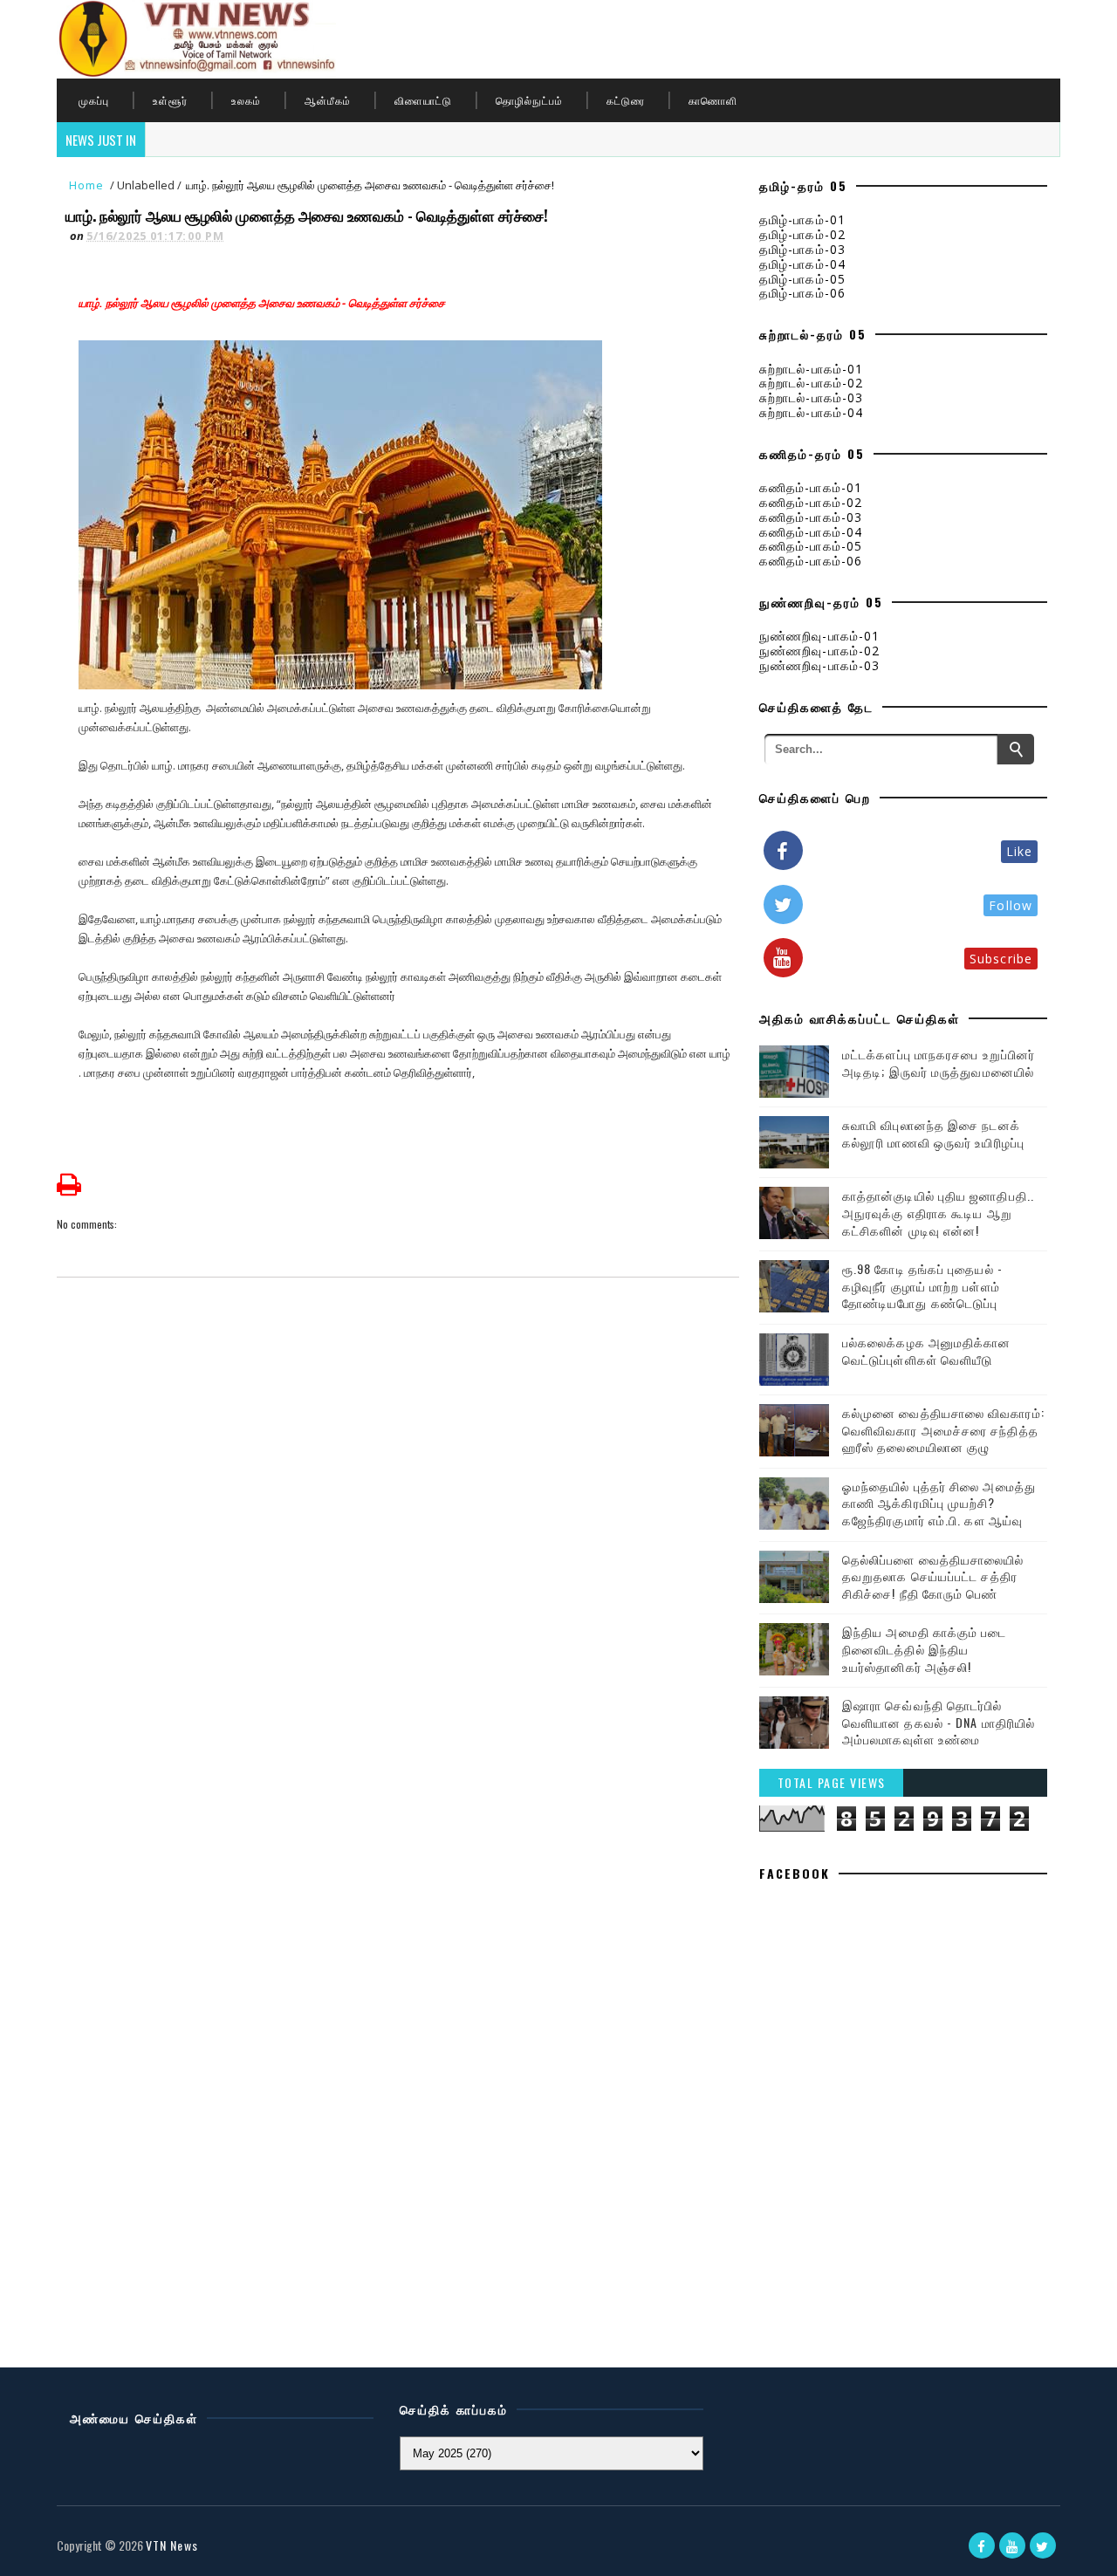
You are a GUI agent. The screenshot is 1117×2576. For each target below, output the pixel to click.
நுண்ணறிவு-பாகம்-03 (819, 665)
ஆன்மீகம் (328, 100)
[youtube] (1012, 2545)
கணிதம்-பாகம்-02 (811, 502)
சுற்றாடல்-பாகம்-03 (811, 397)
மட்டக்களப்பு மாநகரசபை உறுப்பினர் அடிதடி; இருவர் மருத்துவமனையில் (939, 1062)
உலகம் (246, 100)
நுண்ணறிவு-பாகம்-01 (819, 636)
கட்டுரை (626, 100)
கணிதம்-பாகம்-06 (811, 561)
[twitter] (1043, 2545)
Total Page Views (832, 1782)
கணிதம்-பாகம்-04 (811, 532)
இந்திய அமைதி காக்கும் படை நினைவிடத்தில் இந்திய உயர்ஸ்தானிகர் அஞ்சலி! (925, 1648)
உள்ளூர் (170, 100)
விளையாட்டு (423, 100)
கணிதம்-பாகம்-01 (811, 487)
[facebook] (982, 2545)
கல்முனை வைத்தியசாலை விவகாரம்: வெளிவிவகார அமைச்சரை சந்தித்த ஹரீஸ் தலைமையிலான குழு (943, 1429)
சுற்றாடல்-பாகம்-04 (811, 412)
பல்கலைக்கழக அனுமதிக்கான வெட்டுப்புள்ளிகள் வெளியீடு (927, 1350)
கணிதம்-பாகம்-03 (811, 517)
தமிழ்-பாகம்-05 (802, 279)
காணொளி (713, 100)
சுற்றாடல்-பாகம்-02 (811, 383)
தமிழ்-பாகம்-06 (802, 293)
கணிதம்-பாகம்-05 (811, 546)
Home (86, 185)
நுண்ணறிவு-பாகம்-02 (819, 651)
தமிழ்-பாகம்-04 (802, 264)
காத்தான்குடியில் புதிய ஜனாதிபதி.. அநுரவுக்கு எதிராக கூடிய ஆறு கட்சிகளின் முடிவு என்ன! (938, 1212)
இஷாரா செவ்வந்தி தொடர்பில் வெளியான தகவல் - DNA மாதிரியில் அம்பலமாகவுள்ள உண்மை (939, 1722)
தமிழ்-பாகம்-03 (802, 249)
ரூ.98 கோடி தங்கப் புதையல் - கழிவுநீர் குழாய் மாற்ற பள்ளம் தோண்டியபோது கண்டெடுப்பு (922, 1285)
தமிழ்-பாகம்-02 (802, 234)
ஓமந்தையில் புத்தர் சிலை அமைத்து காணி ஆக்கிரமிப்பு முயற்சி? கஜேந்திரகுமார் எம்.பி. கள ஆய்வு (939, 1503)
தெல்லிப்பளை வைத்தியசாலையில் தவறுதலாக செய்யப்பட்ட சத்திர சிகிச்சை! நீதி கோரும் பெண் (933, 1576)
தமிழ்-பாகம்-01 (802, 219)
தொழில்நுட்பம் (529, 100)
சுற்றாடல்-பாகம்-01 (811, 369)
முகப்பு (94, 100)
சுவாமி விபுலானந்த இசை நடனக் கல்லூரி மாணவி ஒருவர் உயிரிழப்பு (933, 1133)
